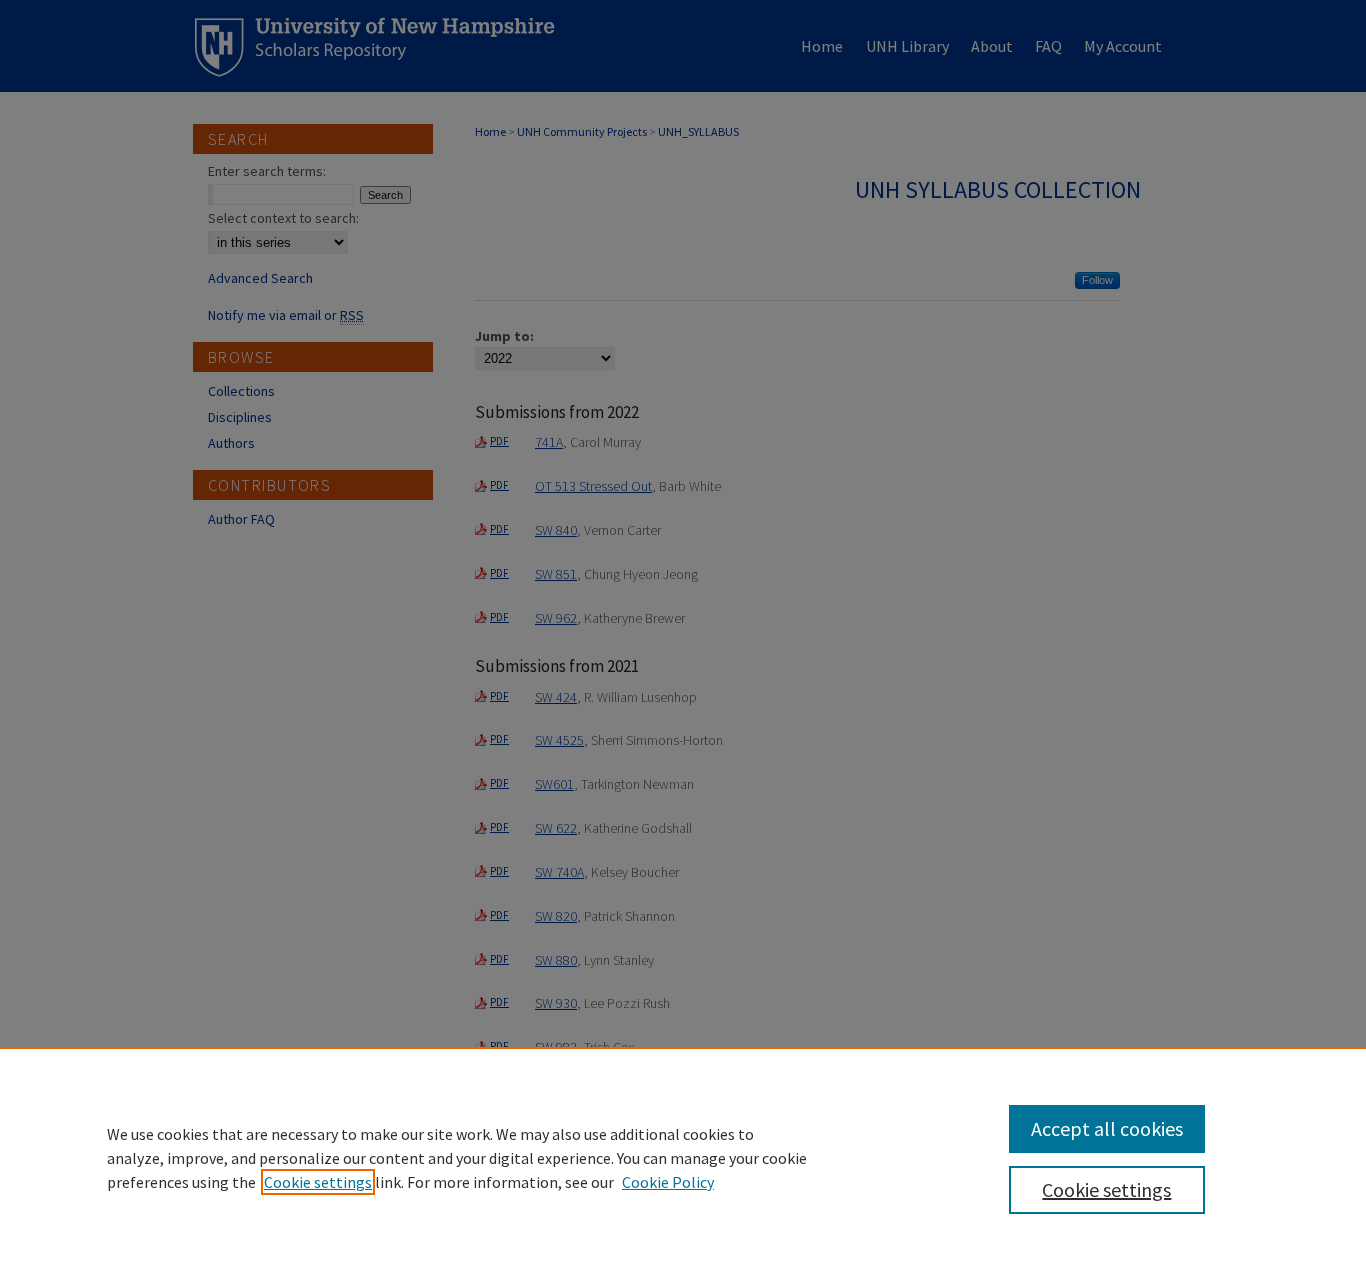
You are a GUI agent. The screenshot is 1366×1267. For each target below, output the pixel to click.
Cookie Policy (668, 1182)
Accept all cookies (1107, 1128)
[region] (683, 1157)
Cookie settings (318, 1182)
